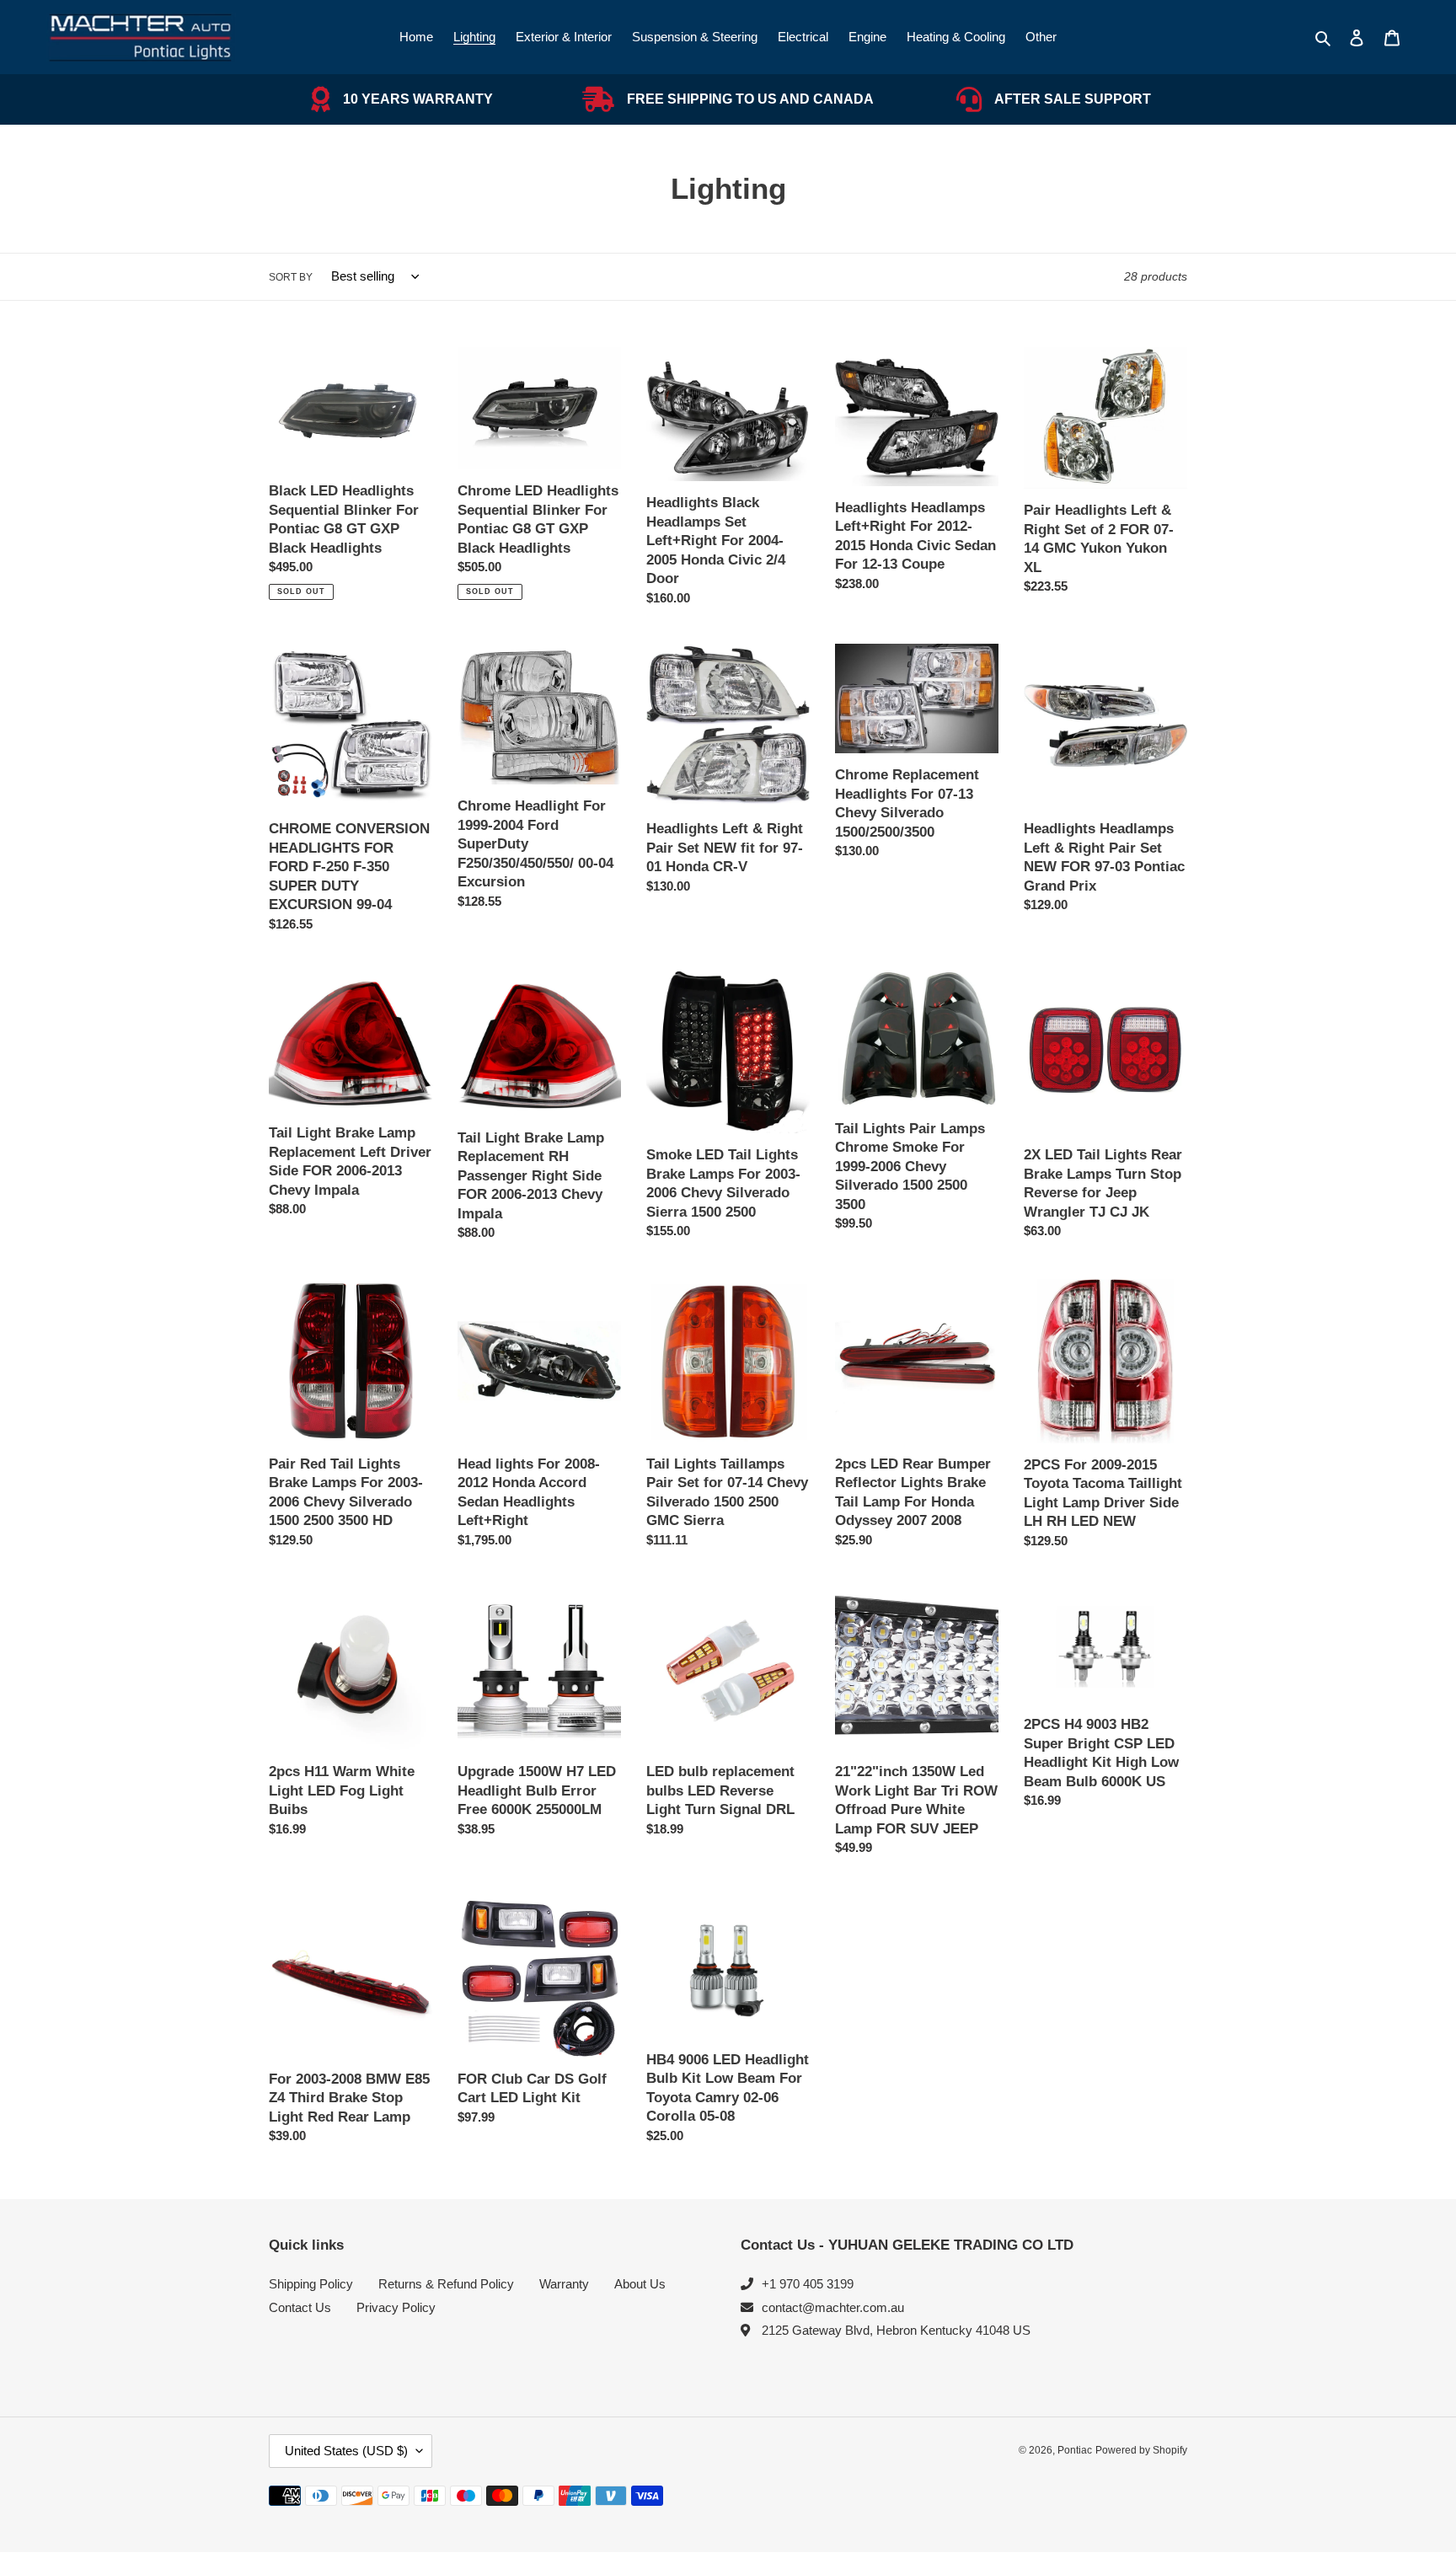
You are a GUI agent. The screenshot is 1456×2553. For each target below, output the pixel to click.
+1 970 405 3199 (808, 2284)
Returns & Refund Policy (446, 2284)
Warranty (564, 2284)
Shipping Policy (311, 2284)
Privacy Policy (396, 2307)
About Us (640, 2284)
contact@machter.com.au (833, 2307)
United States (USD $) (346, 2451)
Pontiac (1075, 2450)
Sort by (291, 277)
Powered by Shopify (1141, 2450)
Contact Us (300, 2307)
